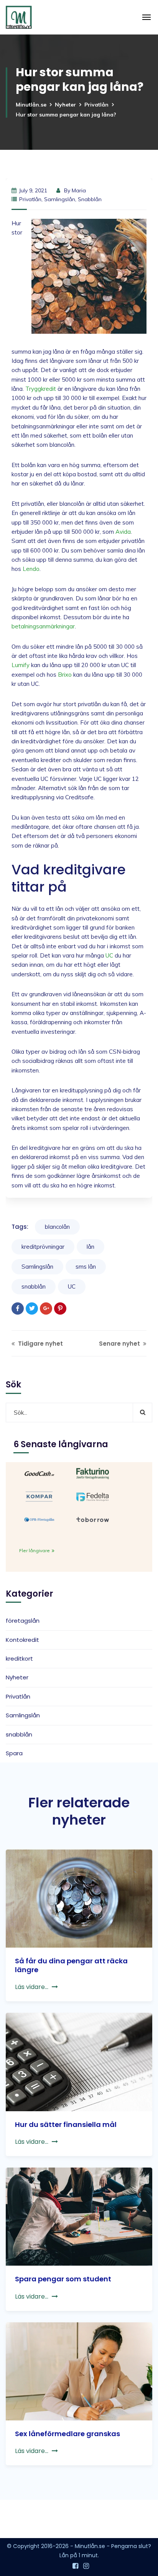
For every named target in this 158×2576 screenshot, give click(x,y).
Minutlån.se (31, 105)
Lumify (21, 665)
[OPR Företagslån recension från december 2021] (39, 1519)
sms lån (86, 1267)
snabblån (90, 199)
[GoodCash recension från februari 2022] (39, 1473)
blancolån (57, 1227)
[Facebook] (18, 1308)
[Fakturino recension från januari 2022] (93, 1473)
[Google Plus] (46, 1308)
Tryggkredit (41, 389)
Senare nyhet (120, 1344)
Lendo (31, 569)
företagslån (23, 1621)
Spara (14, 1753)
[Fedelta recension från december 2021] (93, 1496)
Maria (79, 190)
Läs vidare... (32, 1987)
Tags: (20, 1227)
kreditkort (19, 1659)
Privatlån (96, 105)
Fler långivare (35, 1550)
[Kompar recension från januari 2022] (39, 1496)
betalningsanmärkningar (43, 626)
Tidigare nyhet (40, 1344)
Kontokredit (22, 1640)
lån (91, 1247)
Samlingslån (60, 199)
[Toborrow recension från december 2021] (93, 1519)
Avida (123, 532)
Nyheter (65, 105)
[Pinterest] (60, 1308)
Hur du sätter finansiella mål (66, 2124)
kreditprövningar (43, 1247)
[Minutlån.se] (19, 17)
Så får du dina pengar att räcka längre (71, 1965)
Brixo (65, 675)
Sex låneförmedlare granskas (67, 2434)
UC (109, 955)
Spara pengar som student (63, 2279)
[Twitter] (32, 1308)
